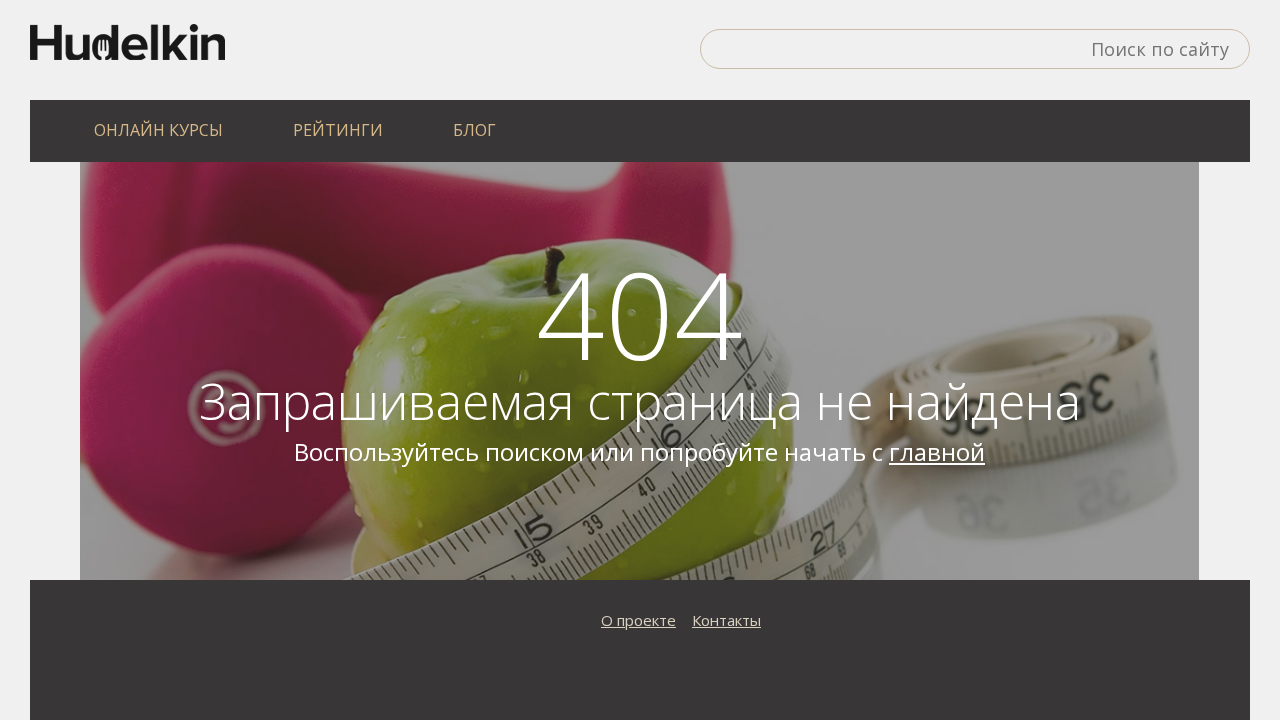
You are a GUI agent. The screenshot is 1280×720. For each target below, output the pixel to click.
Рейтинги (338, 130)
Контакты (726, 620)
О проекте (638, 620)
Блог (474, 130)
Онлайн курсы (158, 130)
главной (937, 451)
